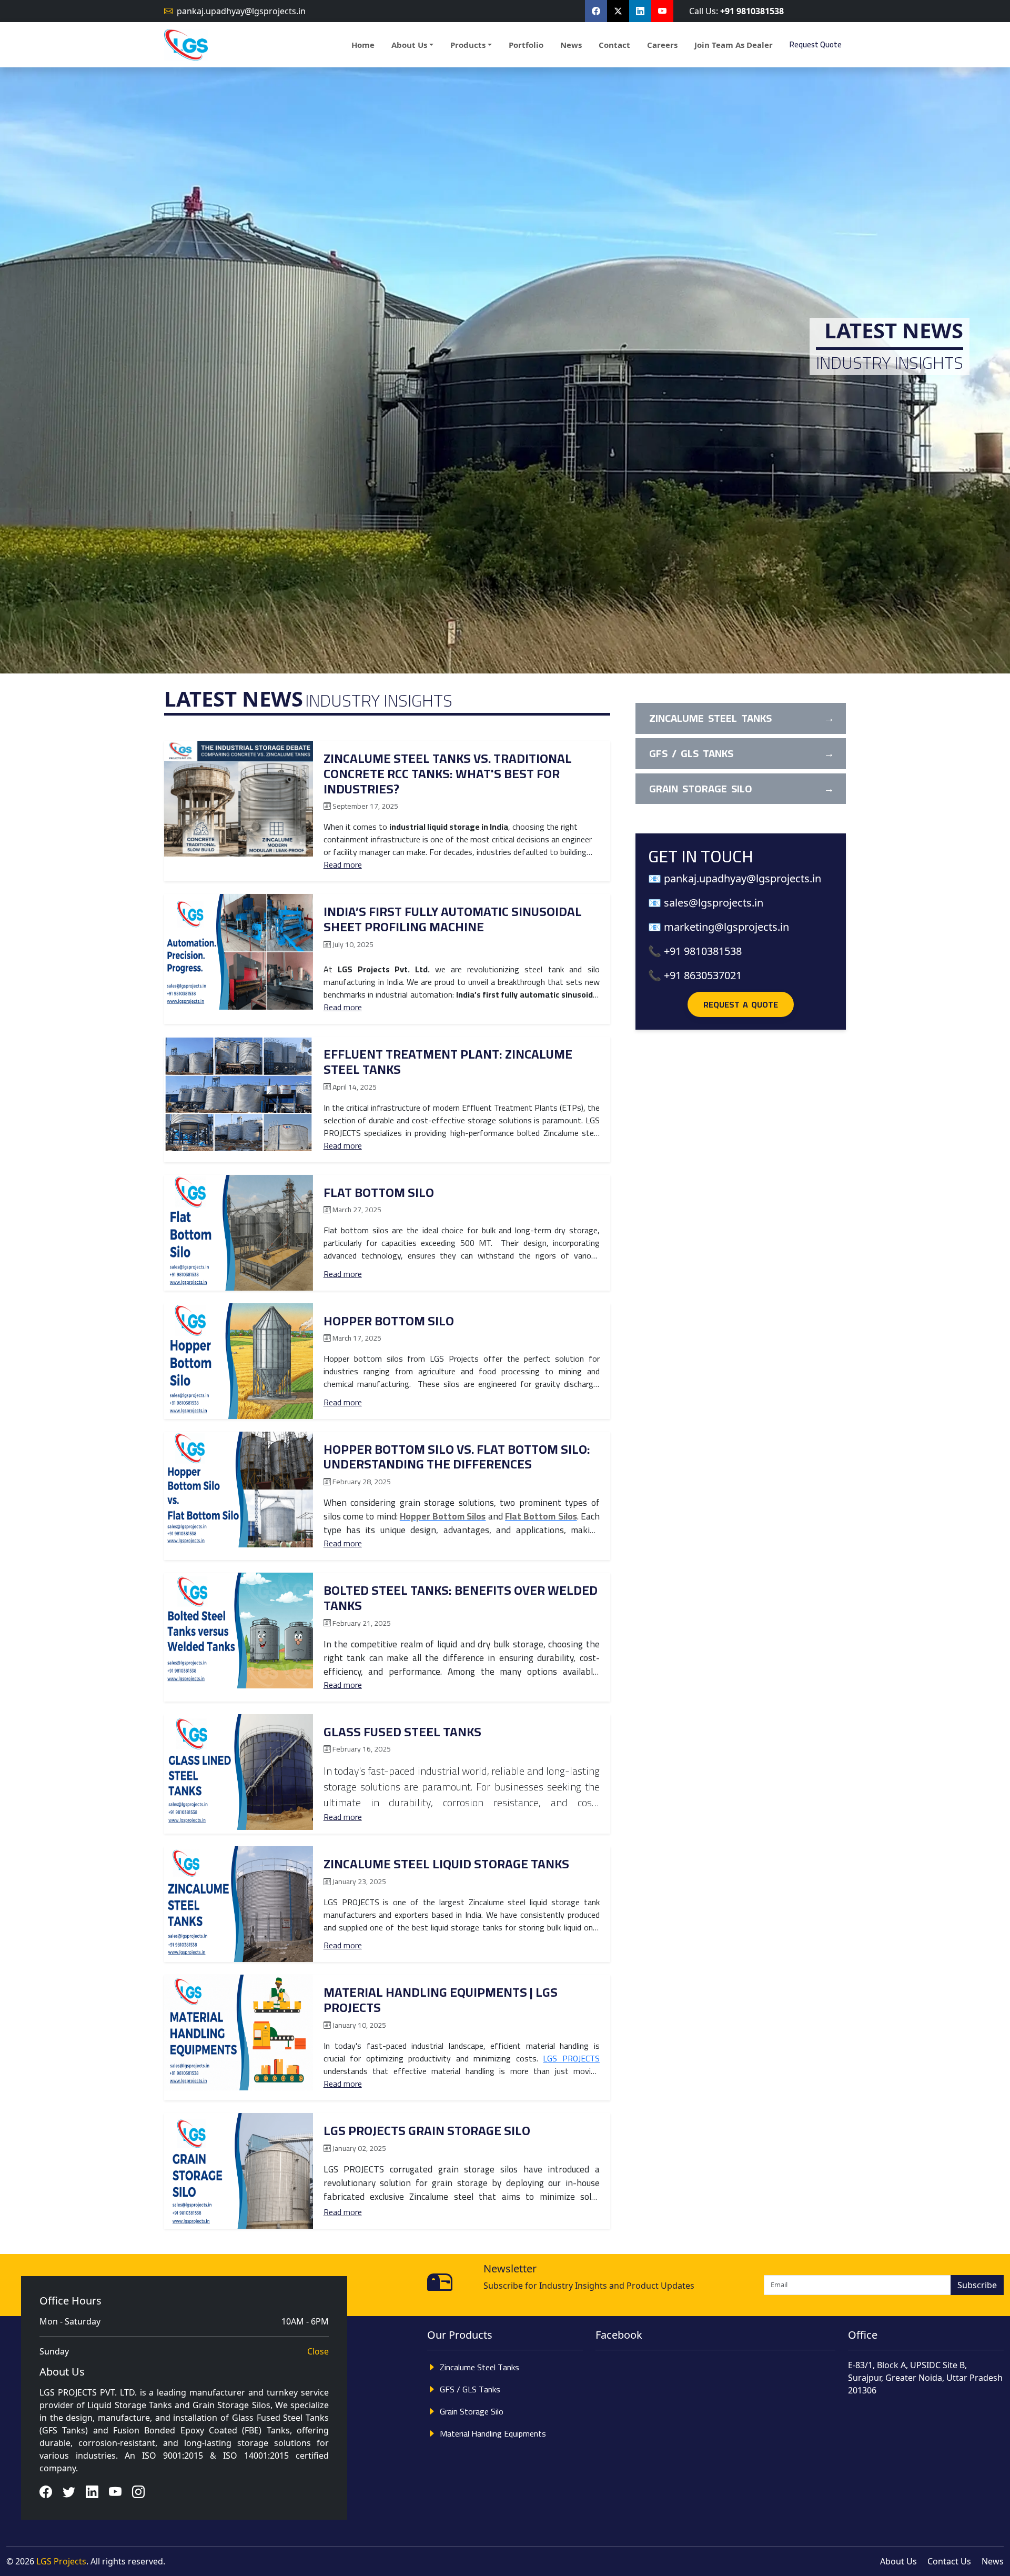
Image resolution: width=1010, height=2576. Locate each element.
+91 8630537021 (703, 975)
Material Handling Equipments (493, 2433)
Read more (343, 864)
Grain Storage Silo (472, 2411)
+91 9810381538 (752, 11)
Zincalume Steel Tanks (479, 2367)
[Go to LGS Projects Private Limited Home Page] (186, 45)
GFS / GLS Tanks (470, 2389)
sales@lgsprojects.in (714, 903)
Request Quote (816, 44)
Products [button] (468, 45)
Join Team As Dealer (734, 45)
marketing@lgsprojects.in (726, 927)
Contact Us (949, 2561)
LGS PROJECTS (571, 2058)
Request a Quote (741, 1004)
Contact (614, 45)
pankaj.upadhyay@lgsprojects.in (241, 11)
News (571, 45)
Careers (662, 45)
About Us (62, 2372)
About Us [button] (409, 45)
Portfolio (526, 45)
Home (363, 45)
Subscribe (977, 2285)
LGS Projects (61, 2561)
